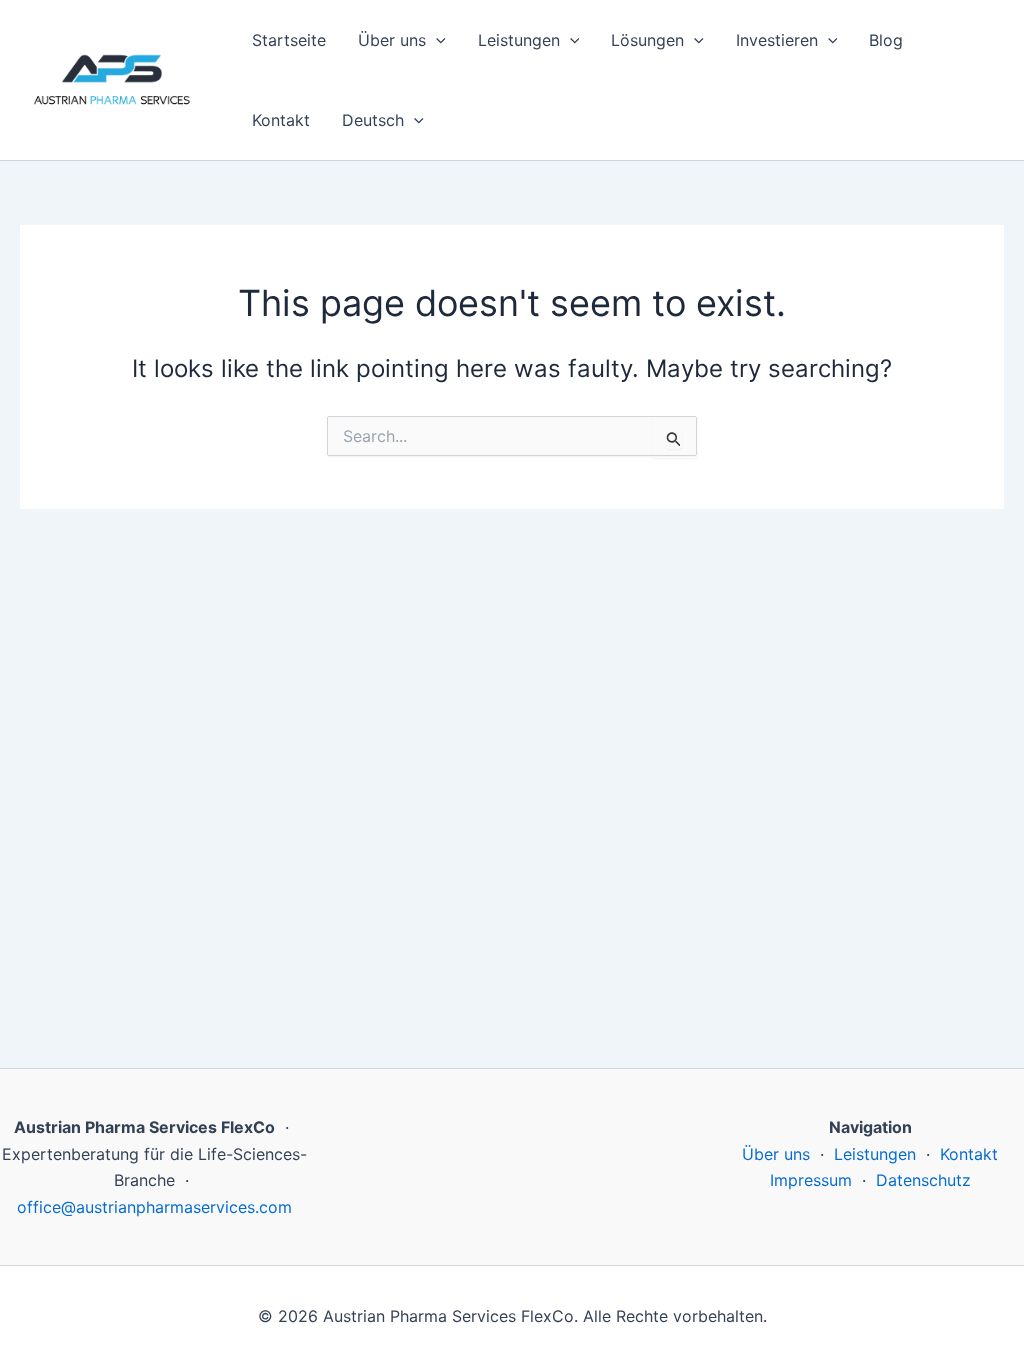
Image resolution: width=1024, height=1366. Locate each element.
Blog (886, 40)
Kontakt (281, 120)
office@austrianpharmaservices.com (154, 1207)
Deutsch (373, 120)
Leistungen (519, 40)
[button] (436, 40)
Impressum (811, 1180)
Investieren (777, 40)
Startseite (289, 40)
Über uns (392, 40)
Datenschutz (923, 1180)
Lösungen (647, 40)
